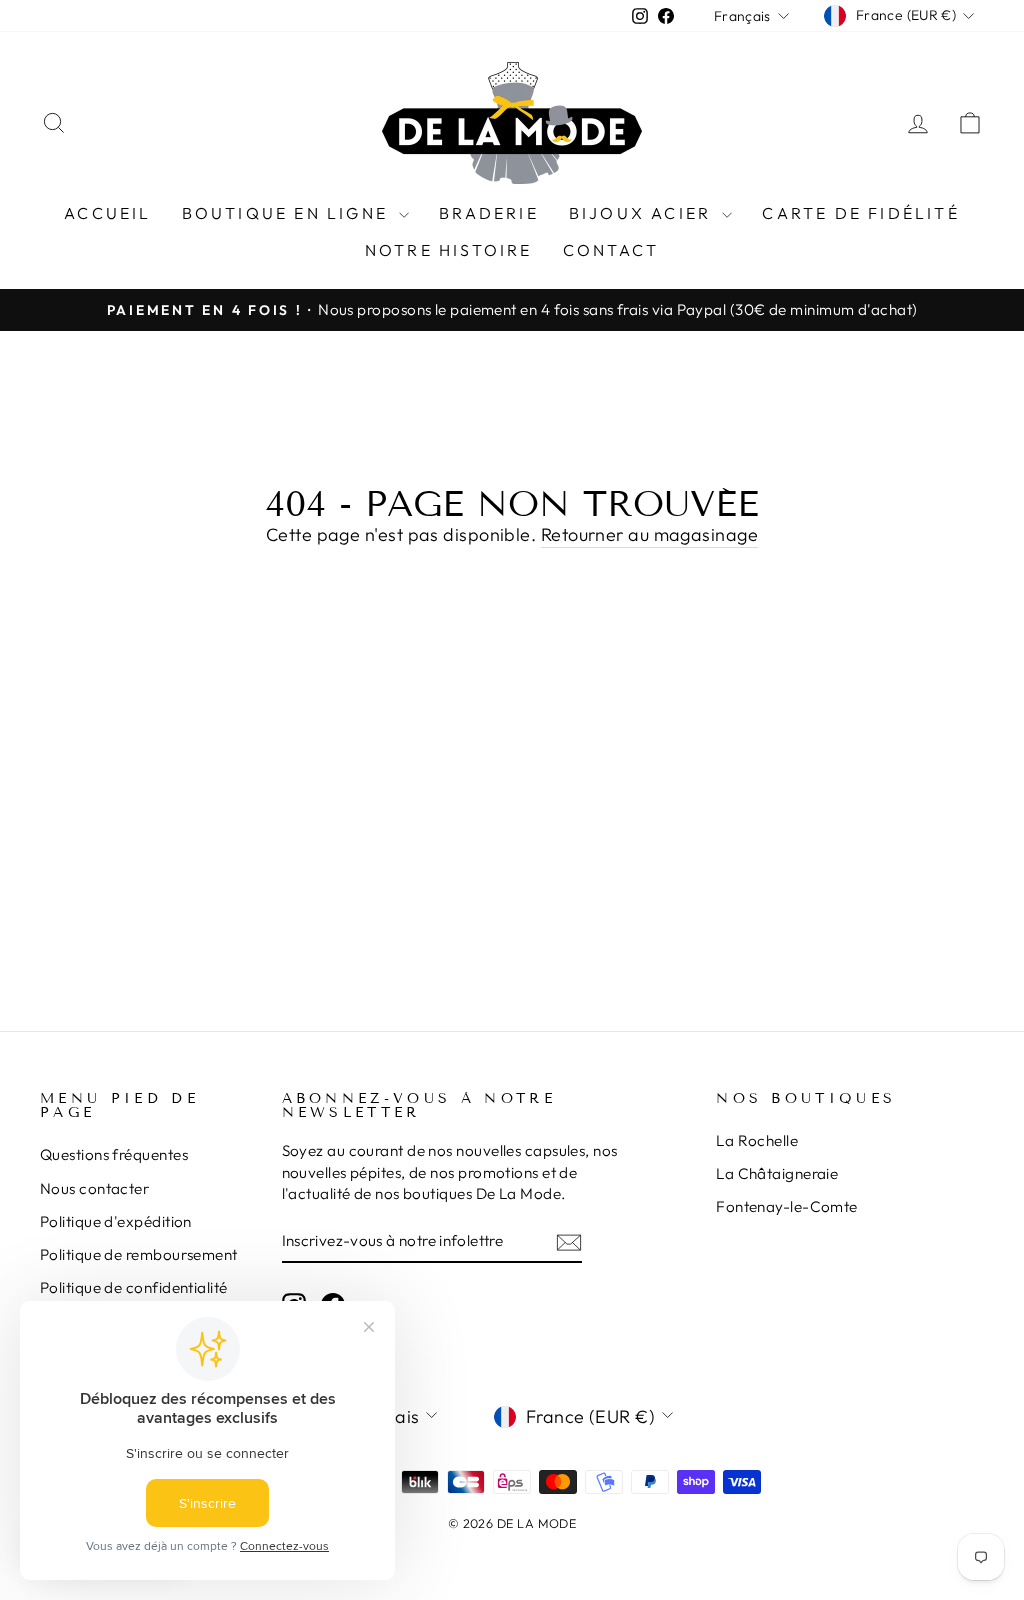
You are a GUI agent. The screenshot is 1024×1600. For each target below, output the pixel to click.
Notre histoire (449, 250)
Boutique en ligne (288, 213)
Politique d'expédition (116, 1221)
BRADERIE (489, 213)
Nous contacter (94, 1188)
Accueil (107, 213)
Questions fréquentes (114, 1154)
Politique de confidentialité (134, 1287)
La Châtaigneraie (777, 1173)
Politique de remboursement (139, 1254)
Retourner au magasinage (649, 534)
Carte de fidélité (860, 213)
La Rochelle (757, 1140)
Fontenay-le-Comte (787, 1206)
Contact (611, 250)
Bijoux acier (643, 213)
